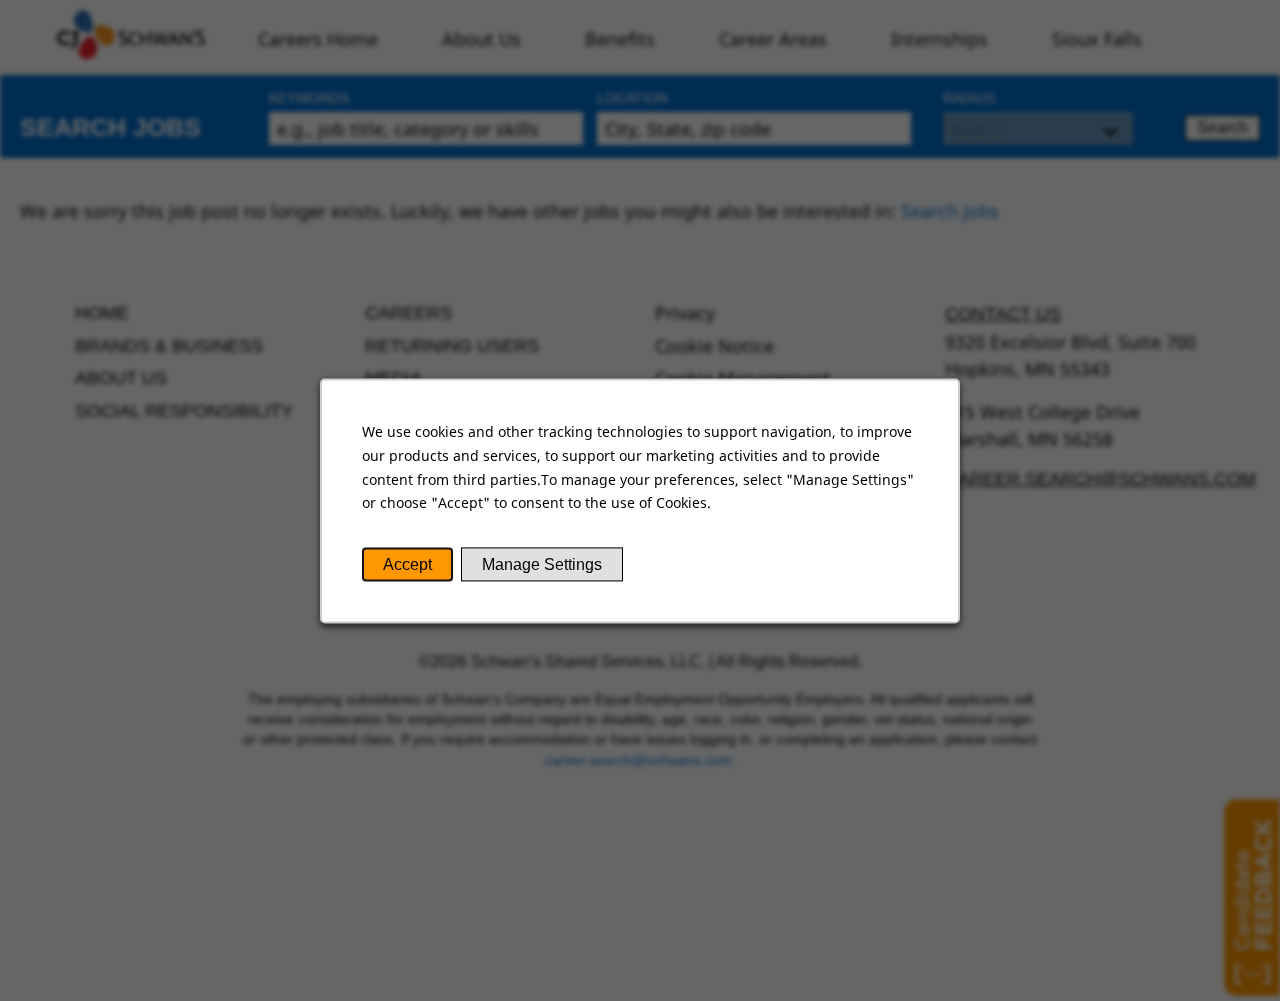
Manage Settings (542, 564)
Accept (407, 564)
